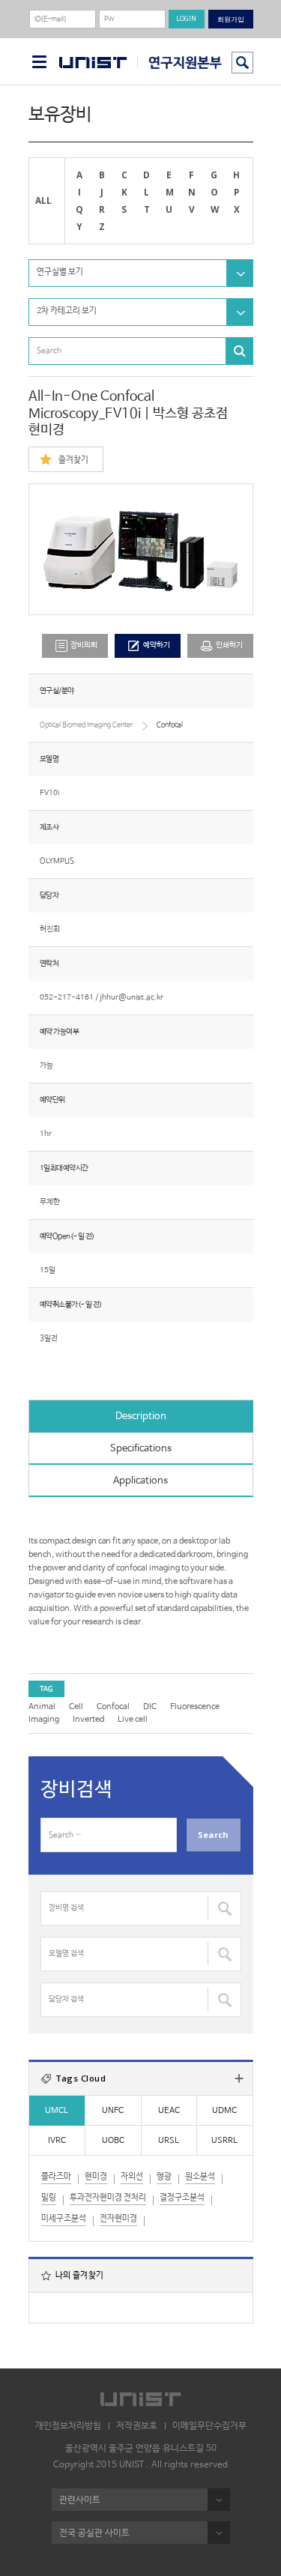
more (239, 2078)
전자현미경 (118, 2219)
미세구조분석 (64, 2219)
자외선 (132, 2177)
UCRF (179, 63)
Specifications (141, 1449)
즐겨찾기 (73, 460)
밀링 (49, 2198)
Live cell (133, 1720)
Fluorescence (195, 1707)
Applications (140, 1481)
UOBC (113, 2141)
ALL (43, 200)
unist (93, 63)
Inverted (88, 1720)
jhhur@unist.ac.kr (132, 998)
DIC (150, 1707)
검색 (242, 63)
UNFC (113, 2111)
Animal (42, 1707)
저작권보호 (137, 2426)
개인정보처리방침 (68, 2426)
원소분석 (200, 2177)
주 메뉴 (39, 62)
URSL (169, 2141)
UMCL (57, 2111)
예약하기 (157, 645)
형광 (164, 2177)
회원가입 (231, 19)
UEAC (169, 2111)
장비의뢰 (84, 645)
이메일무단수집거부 (209, 2426)
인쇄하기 (229, 645)
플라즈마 (56, 2177)
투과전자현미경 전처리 (108, 2198)
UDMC (224, 2111)
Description (141, 1417)
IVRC (57, 2141)
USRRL (224, 2141)
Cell (76, 1707)
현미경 (96, 2177)
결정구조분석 (182, 2198)
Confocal (113, 1707)
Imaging (44, 1720)
